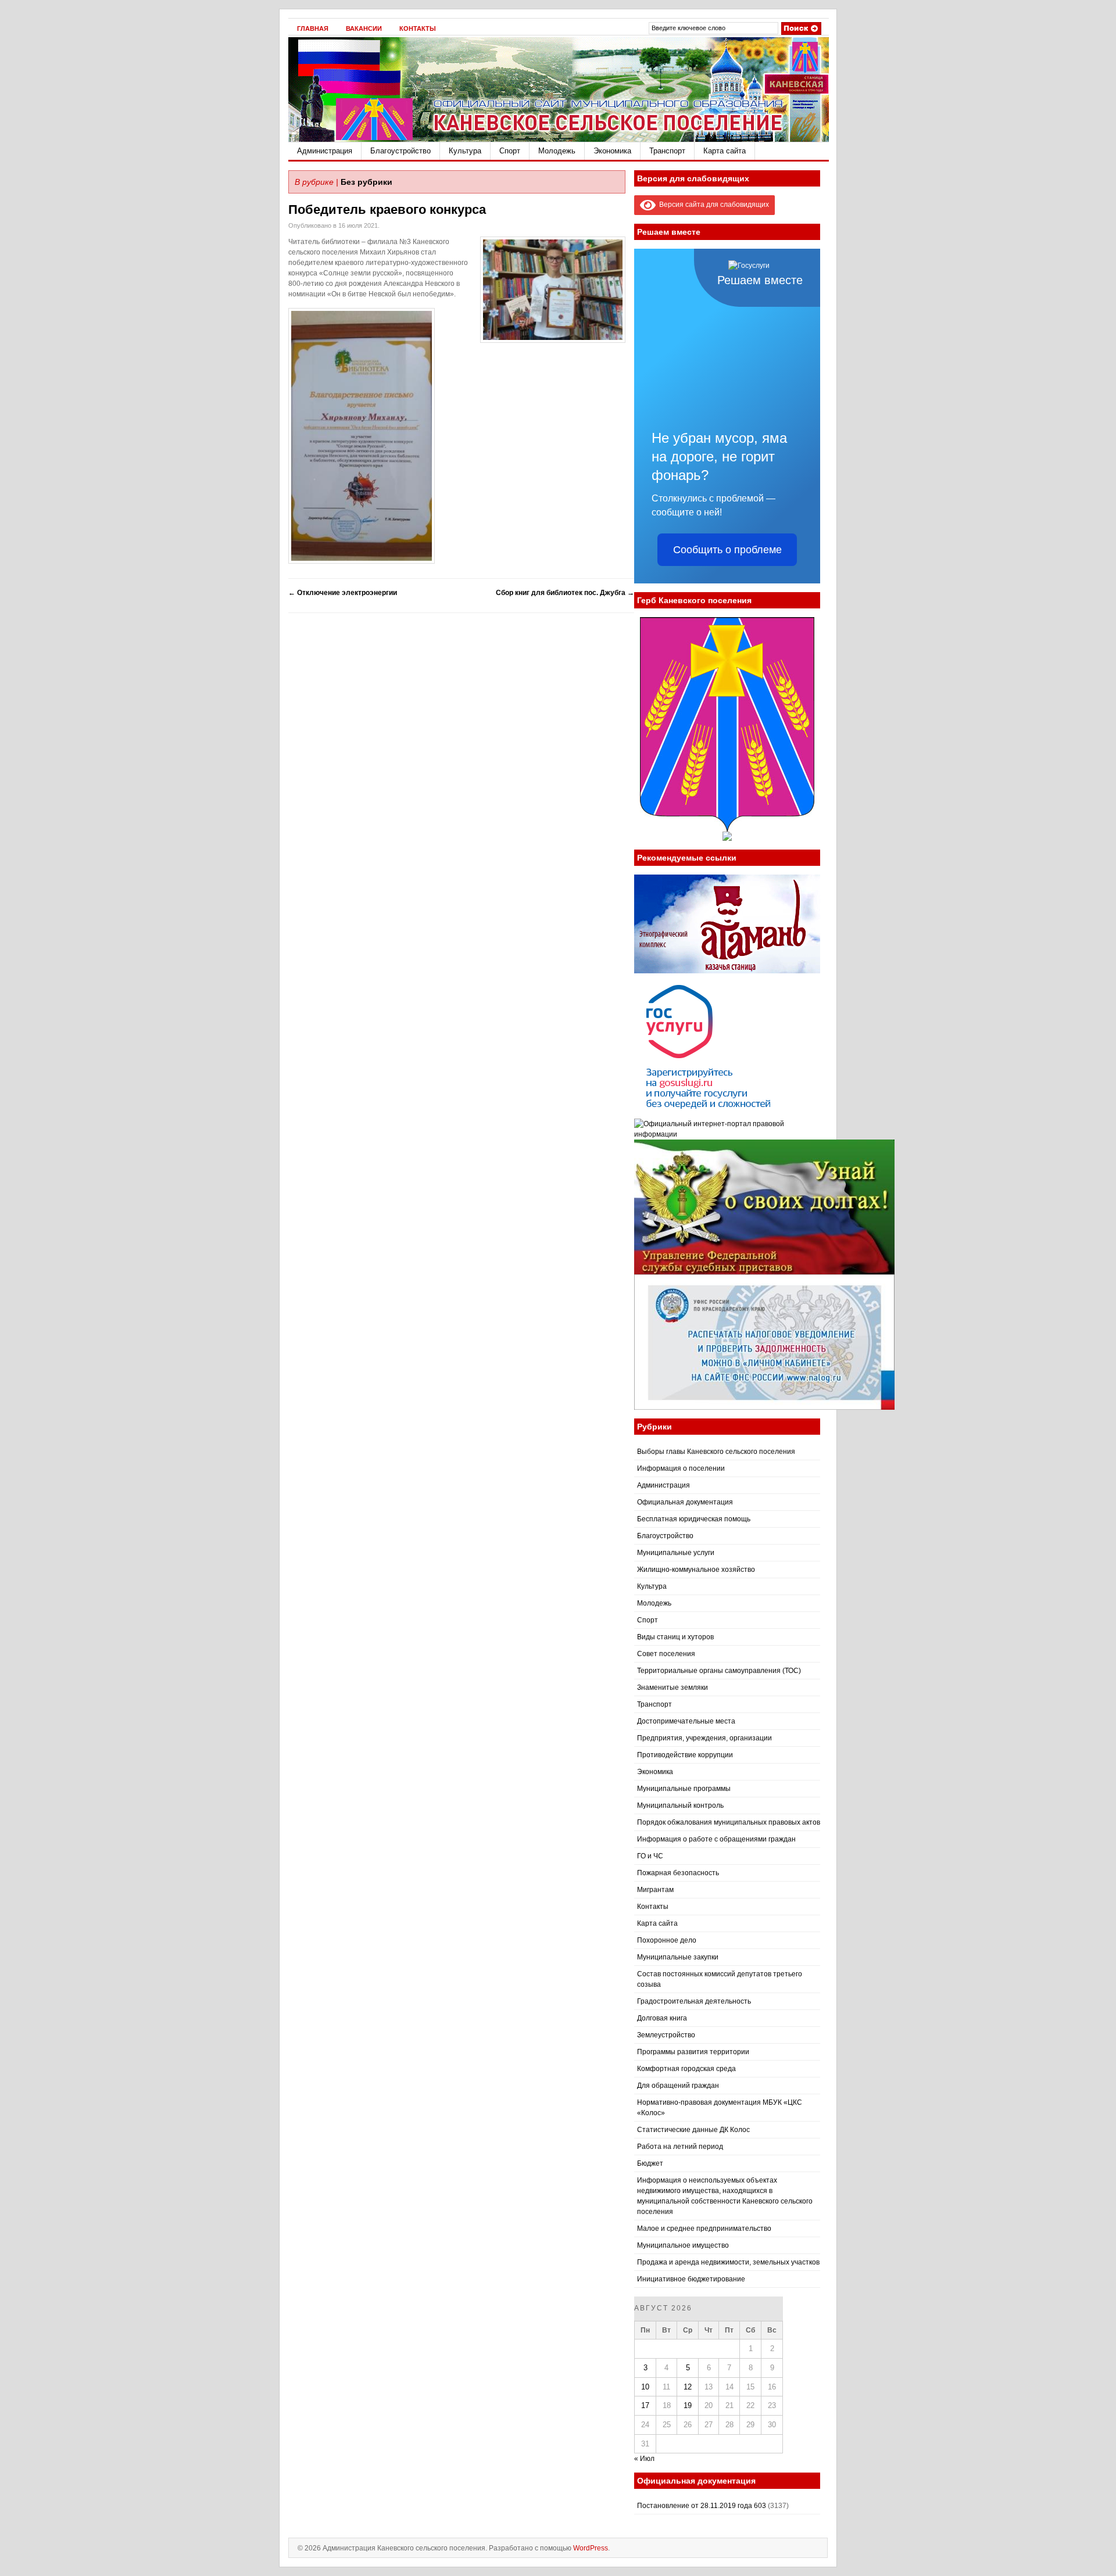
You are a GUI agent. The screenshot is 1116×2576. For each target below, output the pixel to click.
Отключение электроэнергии (343, 593)
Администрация (325, 151)
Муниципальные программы (684, 1789)
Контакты (418, 28)
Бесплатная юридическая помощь (694, 1519)
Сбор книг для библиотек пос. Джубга (565, 593)
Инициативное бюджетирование (691, 2279)
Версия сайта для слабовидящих (712, 205)
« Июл (644, 2459)
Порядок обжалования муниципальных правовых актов (729, 1822)
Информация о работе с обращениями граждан (716, 1839)
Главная (313, 28)
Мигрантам (655, 1890)
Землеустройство (666, 2035)
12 (688, 2387)
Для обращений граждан (678, 2086)
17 (645, 2405)
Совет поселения (666, 1654)
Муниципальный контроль (680, 1805)
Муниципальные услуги (676, 1553)
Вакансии (364, 28)
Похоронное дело (667, 1940)
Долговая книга (662, 2018)
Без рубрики (366, 182)
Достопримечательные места (686, 1721)
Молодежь (557, 151)
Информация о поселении (681, 1468)
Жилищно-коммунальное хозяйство (696, 1570)
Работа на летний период (680, 2147)
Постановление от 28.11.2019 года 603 (702, 2506)
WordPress (591, 2548)
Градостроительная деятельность (694, 2001)
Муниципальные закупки (678, 1957)
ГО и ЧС (650, 1856)
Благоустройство (400, 151)
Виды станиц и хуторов (675, 1637)
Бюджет (650, 2163)
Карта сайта (725, 151)
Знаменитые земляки (673, 1688)
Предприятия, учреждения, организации (704, 1738)
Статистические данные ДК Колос (693, 2130)
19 (688, 2405)
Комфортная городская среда (686, 2069)
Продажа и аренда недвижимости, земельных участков (728, 2262)
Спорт (510, 151)
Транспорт (667, 151)
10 (645, 2387)
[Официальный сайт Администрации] (559, 139)
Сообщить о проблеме (727, 550)
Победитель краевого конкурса (387, 209)
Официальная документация (685, 1502)
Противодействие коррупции (685, 1755)
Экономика (612, 151)
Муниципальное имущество (683, 2245)
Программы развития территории (693, 2052)
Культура (465, 151)
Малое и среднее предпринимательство (704, 2229)
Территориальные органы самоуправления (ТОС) (719, 1671)
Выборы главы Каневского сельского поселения (716, 1452)
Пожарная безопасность (678, 1873)
